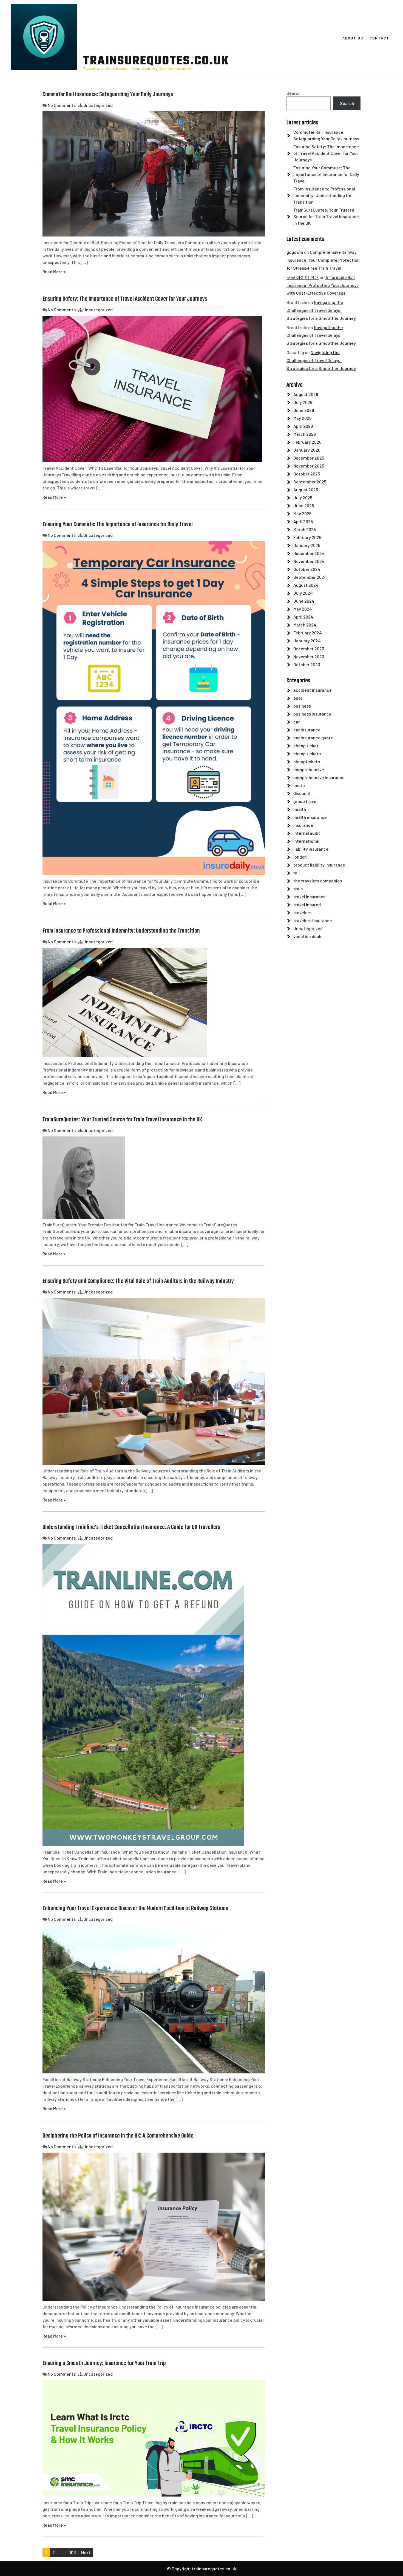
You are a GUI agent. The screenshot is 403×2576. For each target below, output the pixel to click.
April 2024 (303, 617)
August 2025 (306, 490)
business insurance (312, 714)
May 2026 (302, 418)
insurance (303, 825)
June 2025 (304, 505)
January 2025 (307, 545)
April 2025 (303, 521)
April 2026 (303, 426)
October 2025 (307, 474)
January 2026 (307, 450)
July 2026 (303, 402)
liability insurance (311, 849)
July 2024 (303, 593)
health (300, 809)
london (300, 857)
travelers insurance (313, 920)
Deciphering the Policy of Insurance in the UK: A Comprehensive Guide (118, 2136)
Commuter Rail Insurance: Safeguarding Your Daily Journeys (108, 95)
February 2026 (307, 442)
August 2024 (306, 585)
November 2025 (309, 466)
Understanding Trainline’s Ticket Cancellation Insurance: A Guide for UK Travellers (131, 1527)
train (298, 889)
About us (353, 38)
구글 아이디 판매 (303, 277)
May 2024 (303, 609)
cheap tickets (307, 753)
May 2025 (302, 513)
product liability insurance (319, 865)
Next (86, 2552)
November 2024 (309, 561)
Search (294, 93)
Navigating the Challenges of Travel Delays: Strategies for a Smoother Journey (321, 310)
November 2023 (309, 656)
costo (299, 785)
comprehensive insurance (319, 777)
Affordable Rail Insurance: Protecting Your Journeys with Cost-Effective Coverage (323, 285)
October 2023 (307, 664)
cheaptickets (307, 761)
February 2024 (308, 633)
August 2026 (306, 394)
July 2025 (303, 498)
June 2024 (304, 601)
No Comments (62, 105)
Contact (379, 38)
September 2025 (310, 482)
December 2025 (309, 458)
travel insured (307, 904)
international (306, 841)
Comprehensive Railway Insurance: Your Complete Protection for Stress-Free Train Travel (323, 260)
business (302, 706)
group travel (305, 801)
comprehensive (309, 769)
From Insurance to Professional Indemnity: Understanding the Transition (121, 931)
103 (73, 2552)
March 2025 (305, 529)
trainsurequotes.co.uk (156, 61)
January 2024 (307, 641)
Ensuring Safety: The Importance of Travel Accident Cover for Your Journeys (125, 299)
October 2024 (307, 569)
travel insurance (310, 897)
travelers (302, 912)
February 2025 (307, 537)
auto (298, 698)
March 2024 (305, 625)
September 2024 (310, 577)
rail (296, 873)
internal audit (307, 833)
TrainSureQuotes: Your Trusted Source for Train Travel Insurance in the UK (122, 1120)
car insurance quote (313, 738)
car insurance (307, 730)
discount (302, 793)
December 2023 (309, 649)
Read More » (54, 271)
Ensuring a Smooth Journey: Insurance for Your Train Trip (104, 2363)
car (297, 722)
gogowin (295, 252)
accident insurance (313, 690)
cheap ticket (306, 746)
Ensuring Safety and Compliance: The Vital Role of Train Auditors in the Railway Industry (138, 1281)
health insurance (310, 817)
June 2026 (304, 410)
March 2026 (305, 434)
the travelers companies (318, 881)
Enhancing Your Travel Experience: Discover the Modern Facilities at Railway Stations (135, 1908)
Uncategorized (98, 105)
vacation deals (308, 936)
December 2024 (309, 553)
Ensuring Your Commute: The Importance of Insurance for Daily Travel (118, 525)
